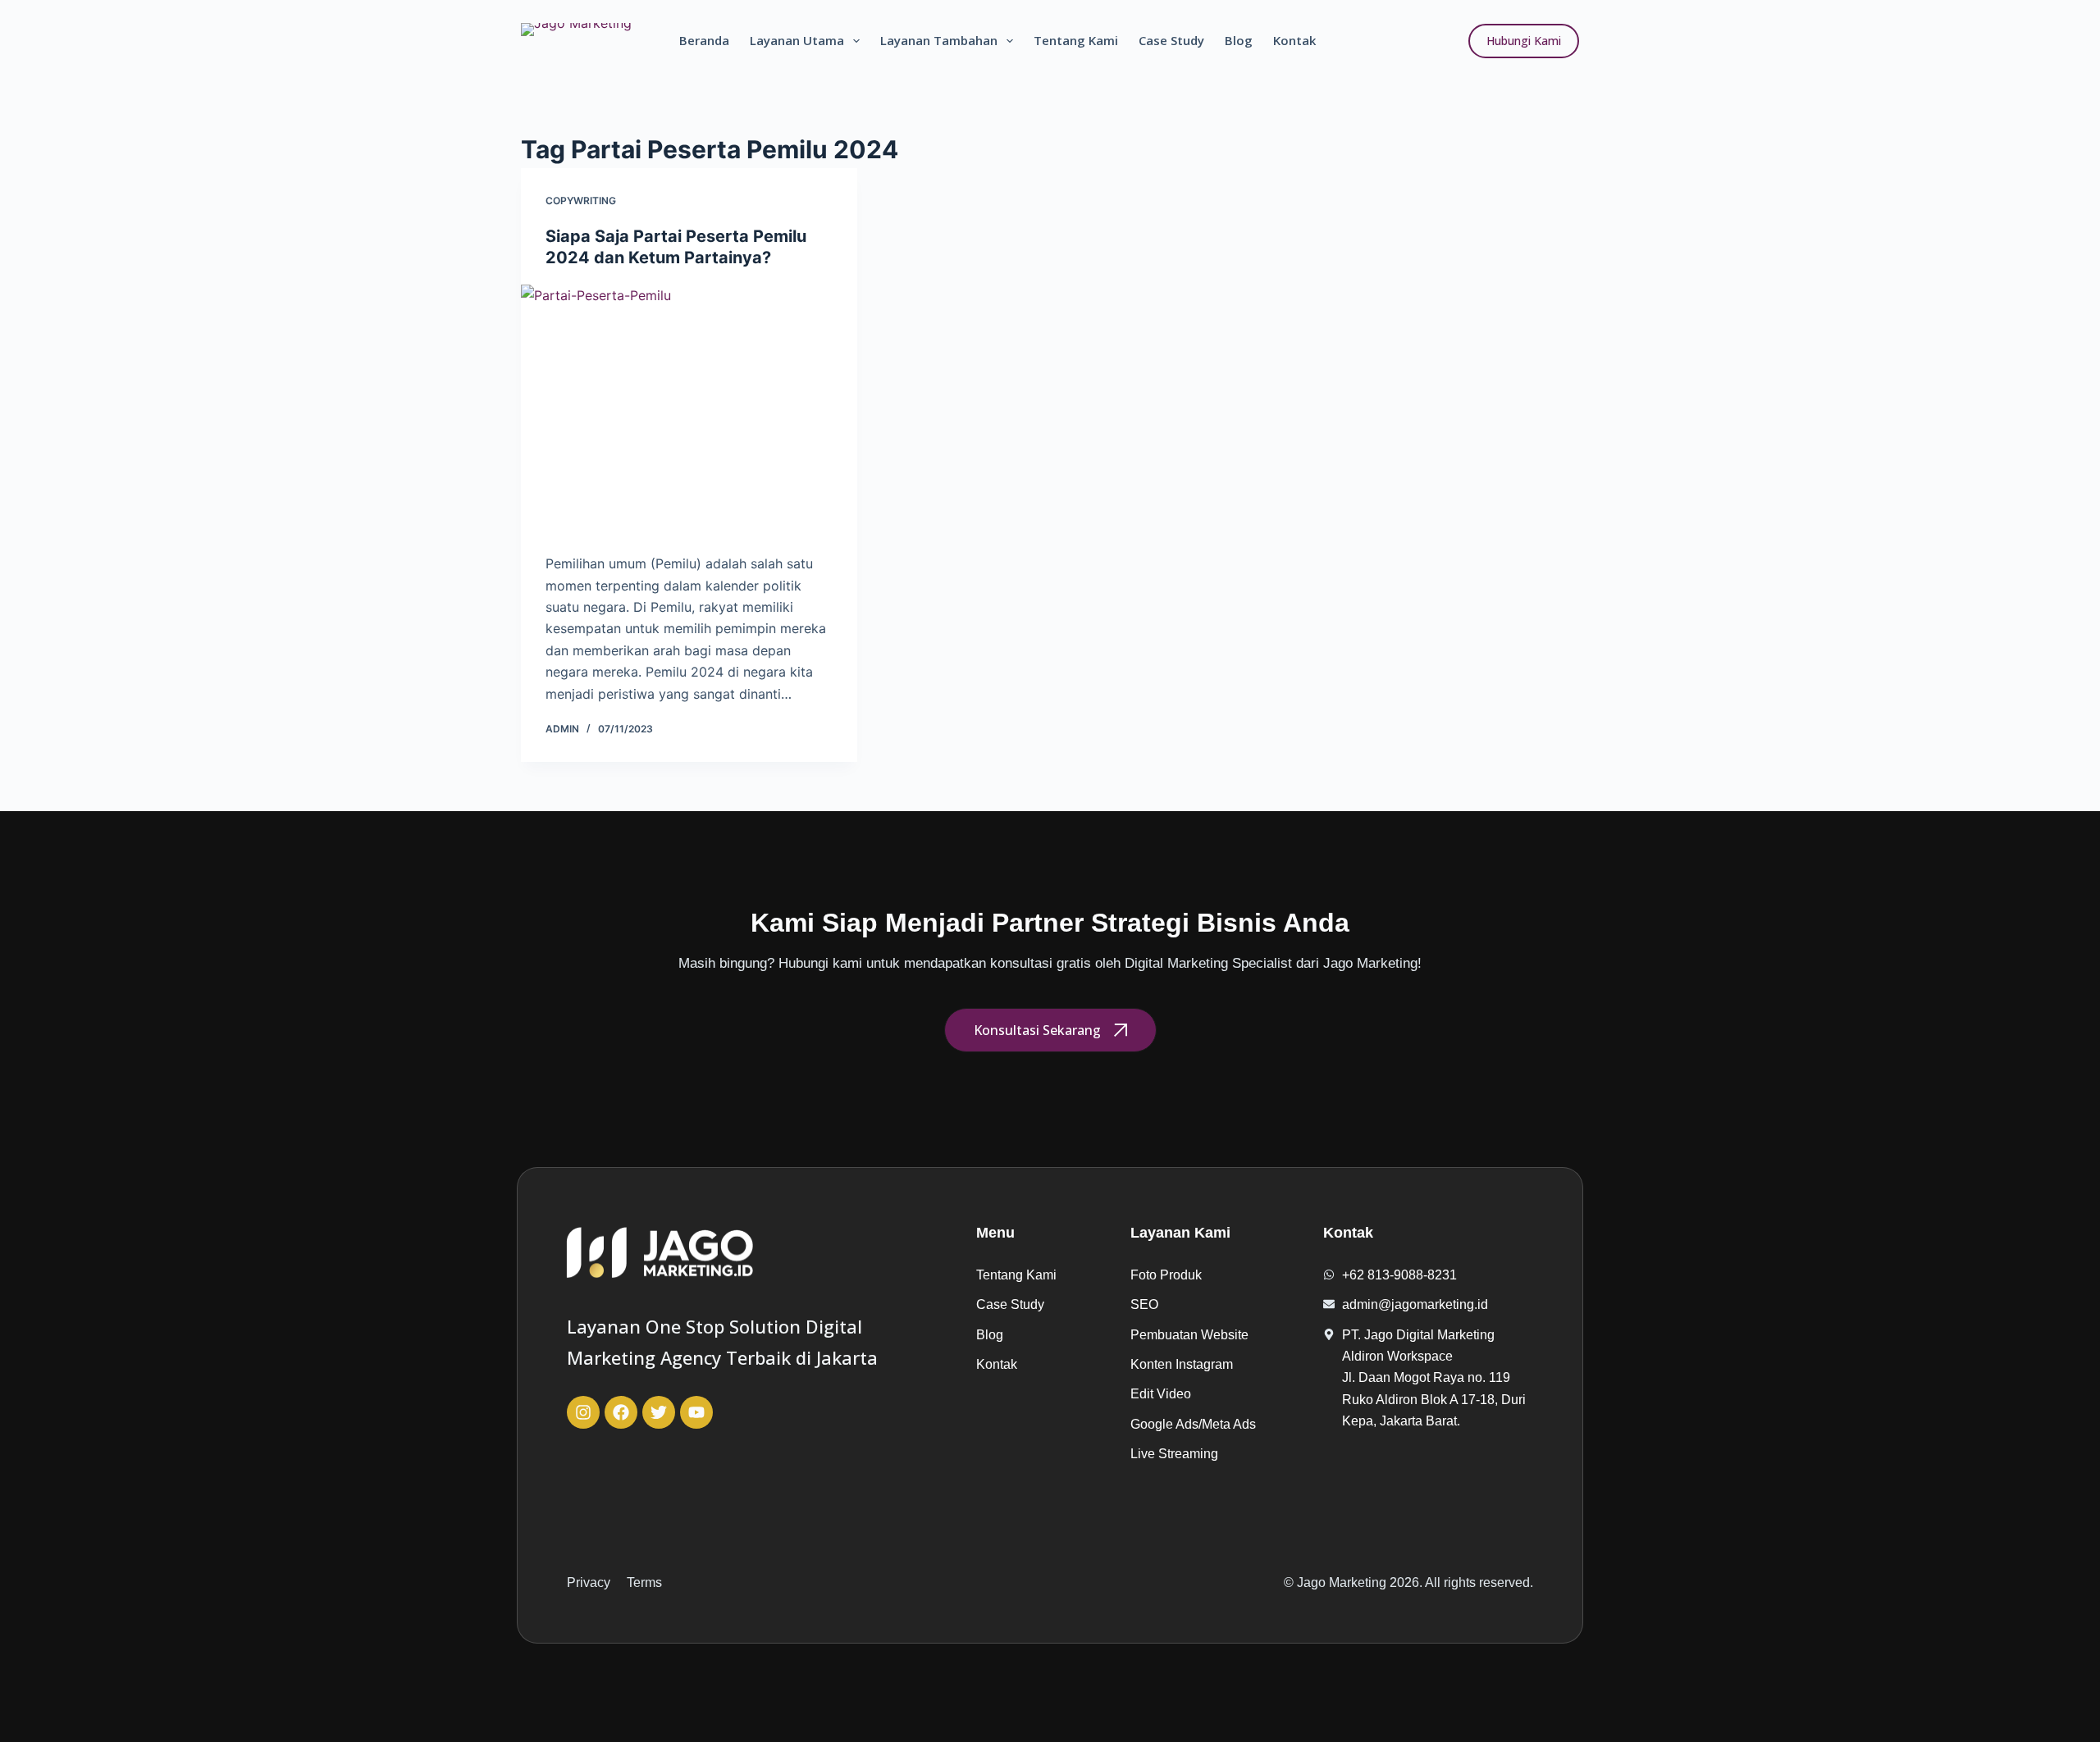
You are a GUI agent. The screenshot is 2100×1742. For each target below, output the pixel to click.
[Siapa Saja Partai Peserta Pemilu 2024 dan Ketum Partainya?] (689, 411)
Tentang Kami (1076, 40)
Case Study (1171, 40)
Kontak (1294, 40)
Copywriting (581, 201)
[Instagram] (583, 1412)
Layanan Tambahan (939, 40)
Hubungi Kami (1524, 41)
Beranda (704, 40)
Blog (1239, 40)
